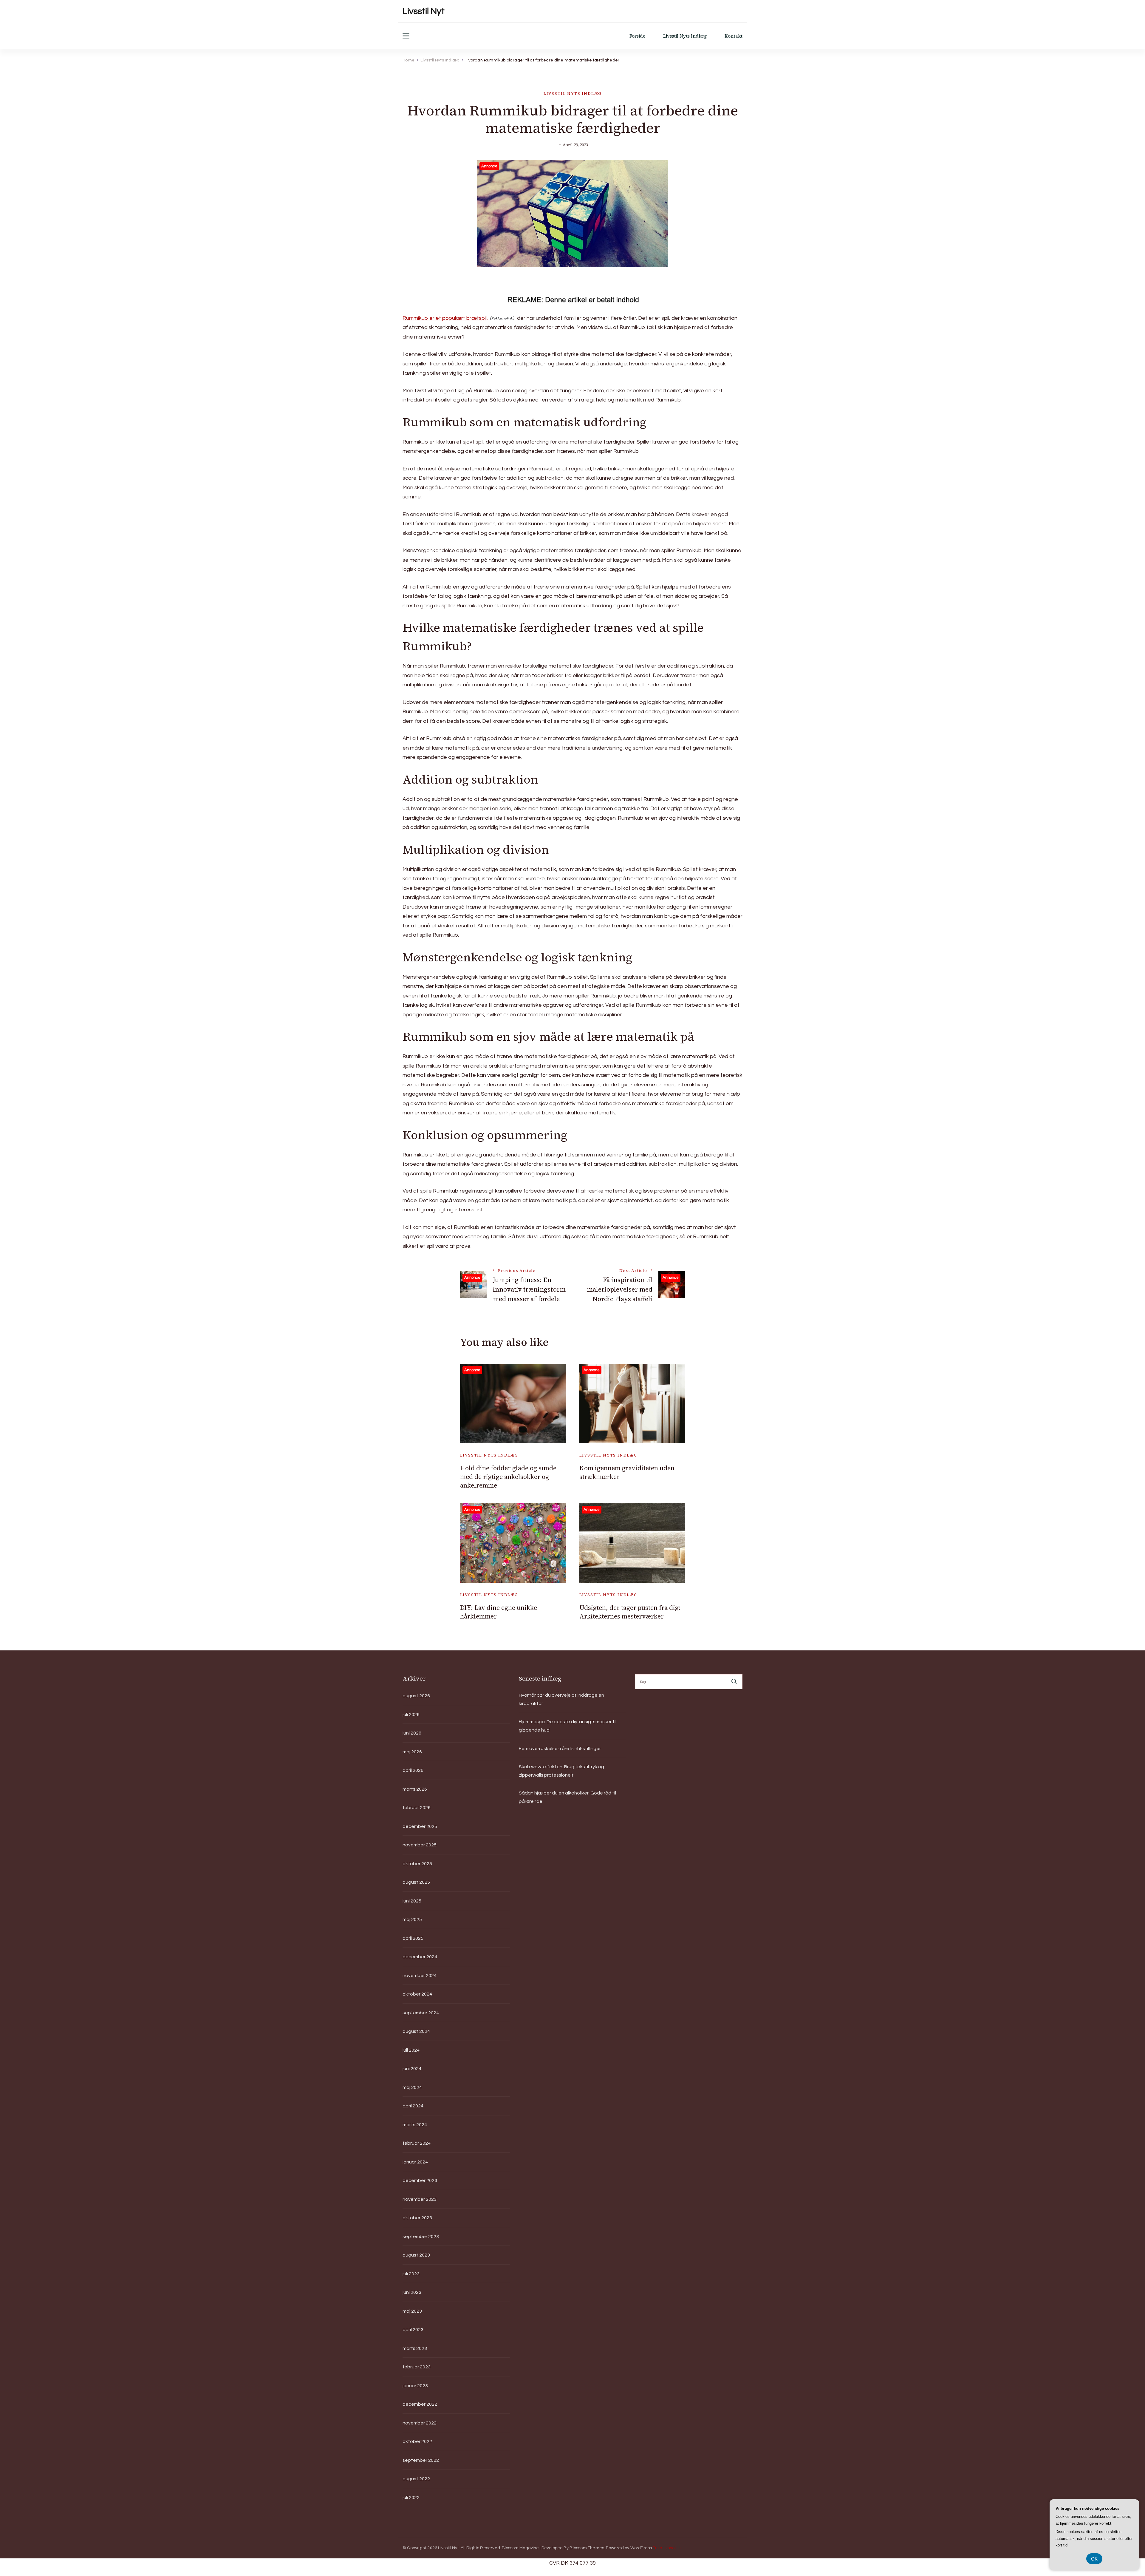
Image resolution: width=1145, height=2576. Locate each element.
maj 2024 (412, 2087)
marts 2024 (415, 2125)
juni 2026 (412, 1733)
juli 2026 (411, 1715)
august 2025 (416, 1882)
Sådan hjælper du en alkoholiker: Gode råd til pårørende (567, 1797)
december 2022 (420, 2404)
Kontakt (734, 36)
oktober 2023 (417, 2218)
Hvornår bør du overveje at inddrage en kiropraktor (561, 1699)
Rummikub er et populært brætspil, (445, 318)
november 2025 (420, 1845)
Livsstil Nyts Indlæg (685, 36)
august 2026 (416, 1696)
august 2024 (416, 2031)
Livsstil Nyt (424, 11)
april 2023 (413, 2330)
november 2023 (420, 2199)
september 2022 (421, 2460)
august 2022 (416, 2479)
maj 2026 (412, 1752)
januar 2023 (415, 2386)
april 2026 (413, 1770)
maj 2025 (412, 1919)
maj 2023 (412, 2311)
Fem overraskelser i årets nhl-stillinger (560, 1749)
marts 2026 (415, 1789)
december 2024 (420, 1957)
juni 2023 (412, 2292)
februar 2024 (417, 2143)
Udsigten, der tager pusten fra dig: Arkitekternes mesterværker (630, 1612)
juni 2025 (412, 1901)
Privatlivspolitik (667, 2548)
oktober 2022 (417, 2441)
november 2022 (420, 2423)
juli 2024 (411, 2050)
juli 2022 (411, 2498)
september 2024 (421, 2013)
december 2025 (420, 1826)
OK (1094, 2559)
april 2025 (413, 1938)
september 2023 (421, 2237)
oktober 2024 (417, 1994)
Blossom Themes (587, 2548)
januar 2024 (415, 2162)
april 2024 (413, 2106)
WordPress (641, 2548)
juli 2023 (411, 2274)
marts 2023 (415, 2348)
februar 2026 (417, 1808)
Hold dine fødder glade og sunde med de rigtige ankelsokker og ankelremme (508, 1477)
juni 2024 (412, 2069)
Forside (637, 36)
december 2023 (420, 2180)
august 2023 (416, 2255)
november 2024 (420, 1976)
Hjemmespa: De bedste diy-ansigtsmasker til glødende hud (568, 1726)
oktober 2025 (417, 1864)
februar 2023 (417, 2367)
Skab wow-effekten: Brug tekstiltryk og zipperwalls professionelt (561, 1771)
